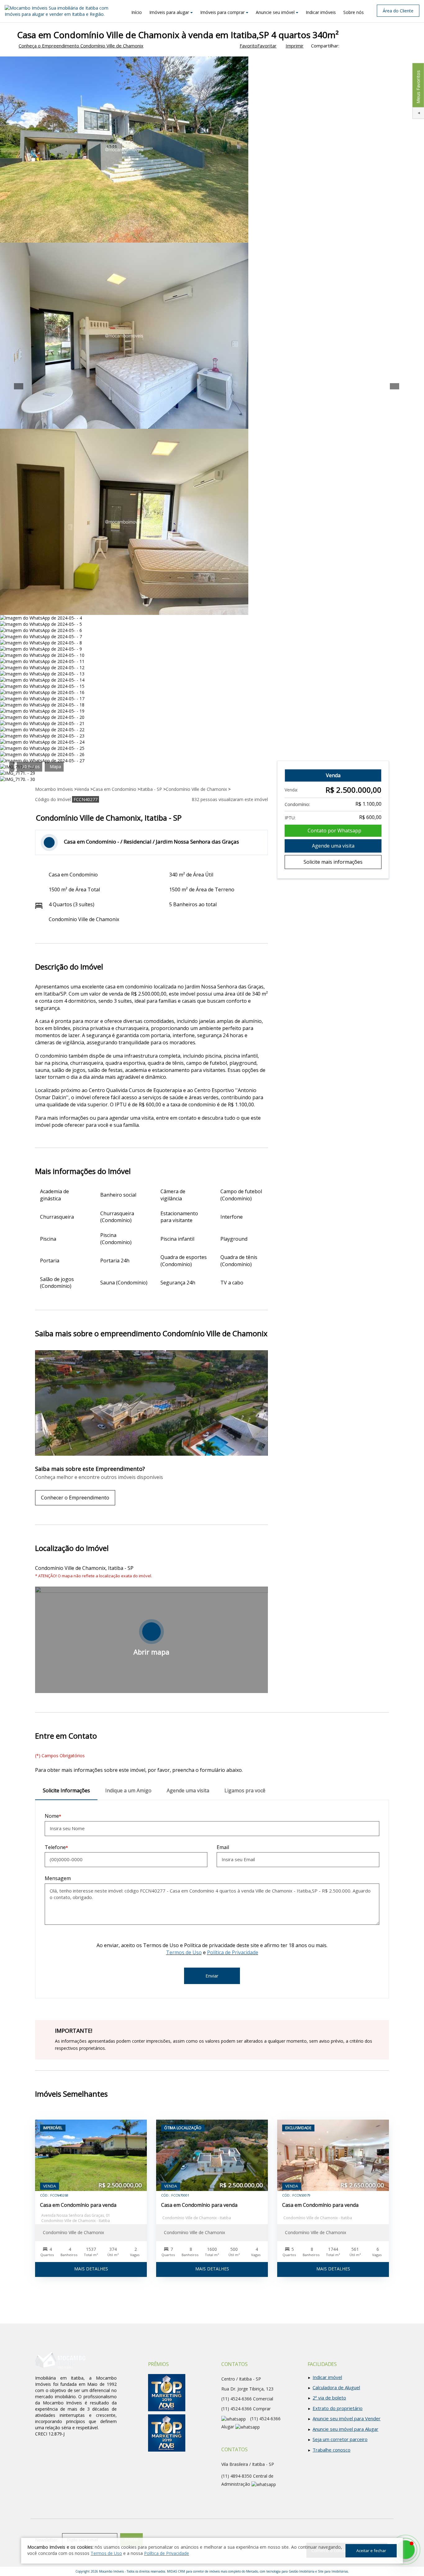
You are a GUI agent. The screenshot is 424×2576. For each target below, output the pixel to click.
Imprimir (295, 46)
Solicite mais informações (333, 862)
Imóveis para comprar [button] (222, 12)
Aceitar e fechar (371, 2551)
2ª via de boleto (329, 2398)
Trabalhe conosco (332, 2450)
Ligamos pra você (245, 1790)
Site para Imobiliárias (333, 2571)
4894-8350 (237, 2476)
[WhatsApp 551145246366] (405, 2550)
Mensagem (58, 1878)
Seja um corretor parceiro (340, 2439)
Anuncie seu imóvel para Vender (347, 2418)
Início (137, 12)
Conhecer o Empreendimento (75, 1498)
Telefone (55, 1847)
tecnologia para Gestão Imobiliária (290, 2571)
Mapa (55, 766)
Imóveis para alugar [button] (169, 12)
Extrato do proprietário (338, 2408)
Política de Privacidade (233, 1952)
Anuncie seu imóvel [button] (275, 12)
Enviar (212, 1976)
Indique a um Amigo (128, 1790)
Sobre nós (354, 12)
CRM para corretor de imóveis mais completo (209, 2571)
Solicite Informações (66, 1790)
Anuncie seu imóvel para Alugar (345, 2429)
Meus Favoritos (418, 87)
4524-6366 (237, 2409)
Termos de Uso (184, 1952)
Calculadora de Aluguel (336, 2387)
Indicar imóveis (321, 12)
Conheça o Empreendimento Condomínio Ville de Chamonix (81, 46)
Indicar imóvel (327, 2377)
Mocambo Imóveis (111, 2571)
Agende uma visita (333, 846)
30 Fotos (31, 766)
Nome (52, 1816)
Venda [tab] (333, 775)
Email (223, 1847)
